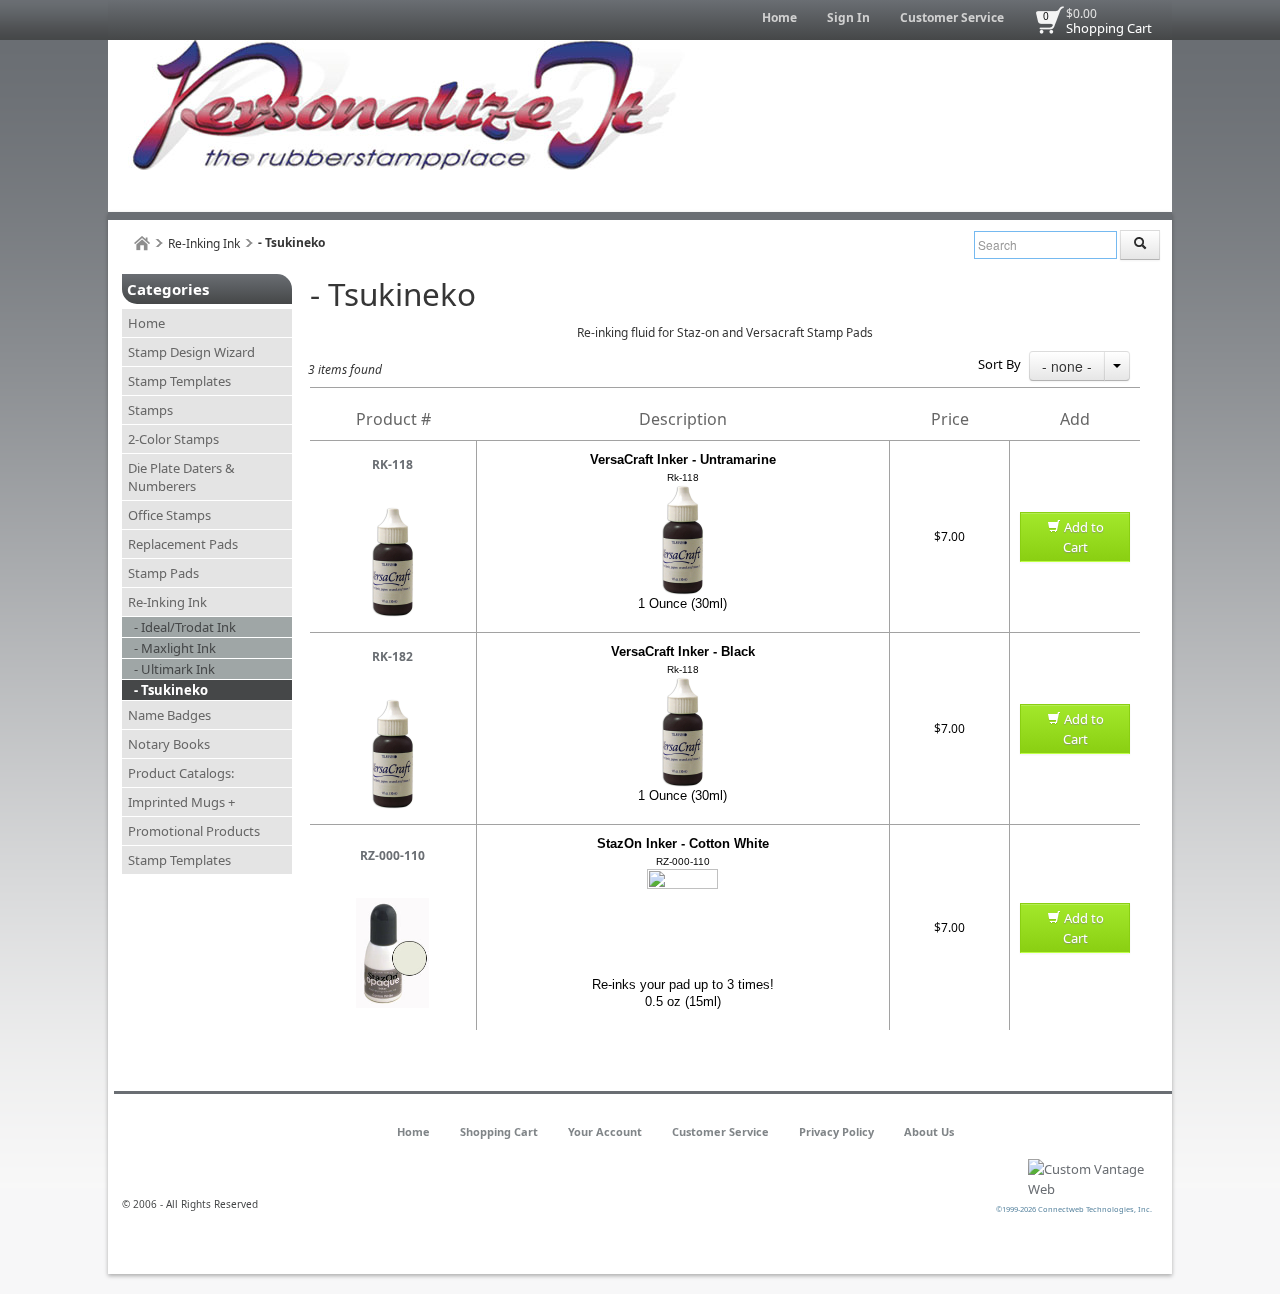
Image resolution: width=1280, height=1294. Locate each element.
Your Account (605, 1131)
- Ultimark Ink (174, 669)
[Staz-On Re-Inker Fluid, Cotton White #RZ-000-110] (392, 906)
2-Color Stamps (173, 439)
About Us (929, 1131)
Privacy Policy (836, 1131)
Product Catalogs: (181, 773)
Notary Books (169, 744)
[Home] (142, 243)
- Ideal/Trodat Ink (185, 627)
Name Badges (169, 715)
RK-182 (392, 656)
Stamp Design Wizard (191, 352)
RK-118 (392, 464)
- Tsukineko (171, 690)
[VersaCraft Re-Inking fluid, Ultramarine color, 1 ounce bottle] (393, 515)
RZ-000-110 (392, 855)
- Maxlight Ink (175, 648)
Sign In (848, 17)
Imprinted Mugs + (181, 802)
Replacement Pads (183, 544)
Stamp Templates (179, 381)
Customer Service (952, 17)
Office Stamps (169, 515)
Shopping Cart (1109, 28)
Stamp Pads (163, 573)
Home (779, 17)
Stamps (150, 410)
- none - (1067, 366)
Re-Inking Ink (204, 243)
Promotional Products (194, 831)
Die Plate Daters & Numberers (181, 477)
